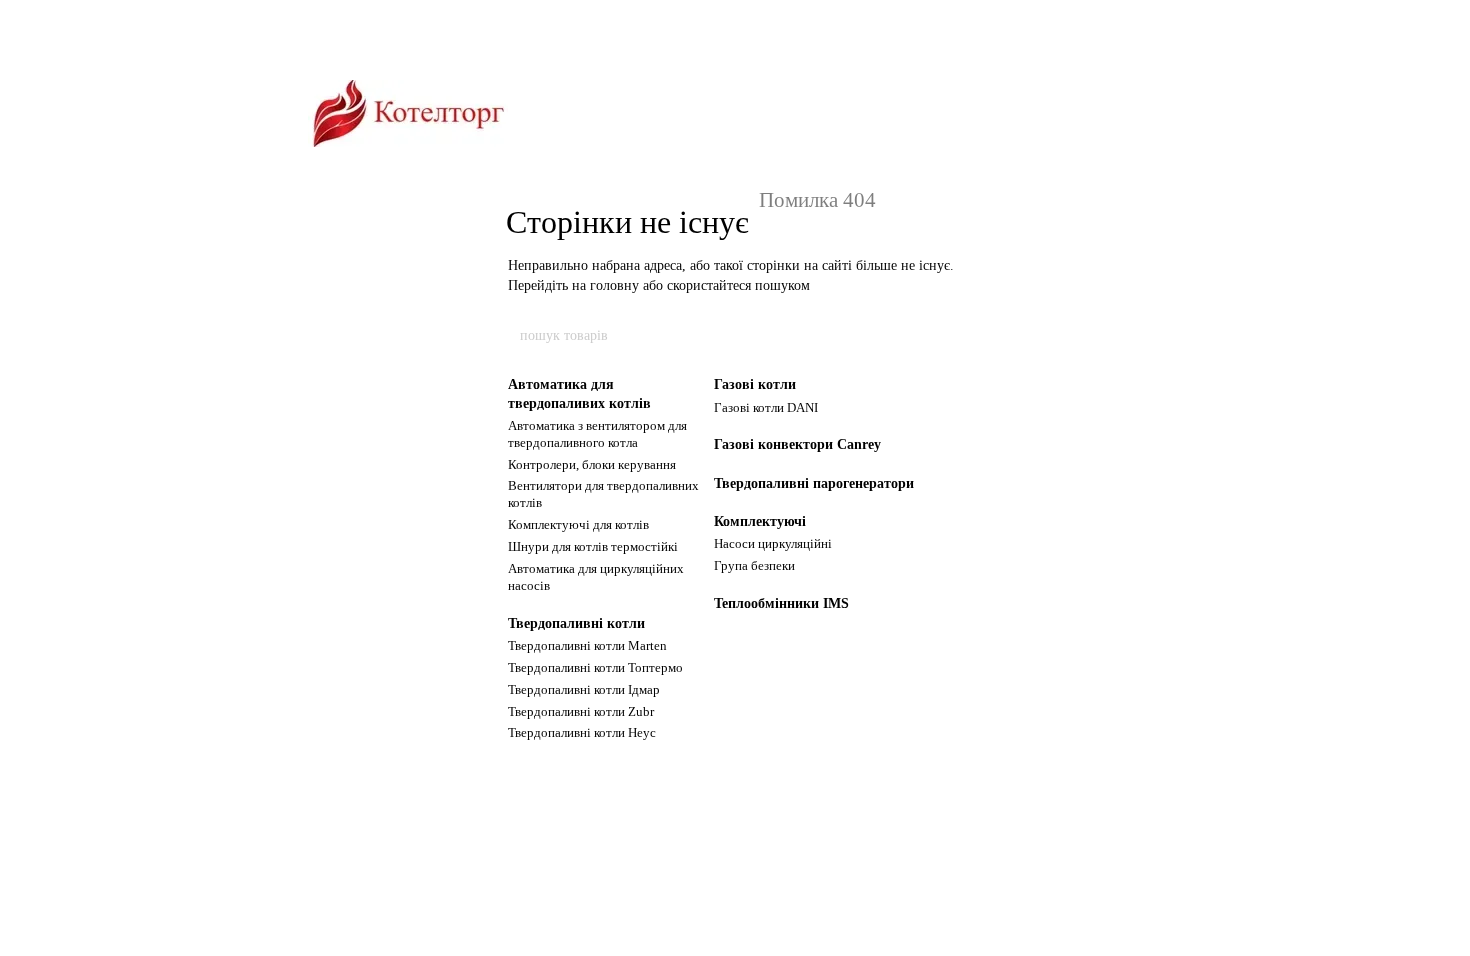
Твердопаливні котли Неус (582, 732)
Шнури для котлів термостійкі (593, 546)
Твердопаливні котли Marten (587, 645)
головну (614, 285)
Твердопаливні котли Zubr (581, 711)
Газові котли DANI (766, 407)
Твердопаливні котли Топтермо (595, 667)
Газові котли (755, 384)
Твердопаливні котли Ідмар (584, 689)
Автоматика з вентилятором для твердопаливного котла (597, 434)
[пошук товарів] (952, 336)
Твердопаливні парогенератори (814, 483)
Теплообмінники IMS (781, 603)
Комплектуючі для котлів (578, 524)
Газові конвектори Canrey (797, 444)
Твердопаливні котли (576, 623)
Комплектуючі (760, 521)
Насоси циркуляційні (773, 543)
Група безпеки (754, 565)
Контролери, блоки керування (592, 464)
